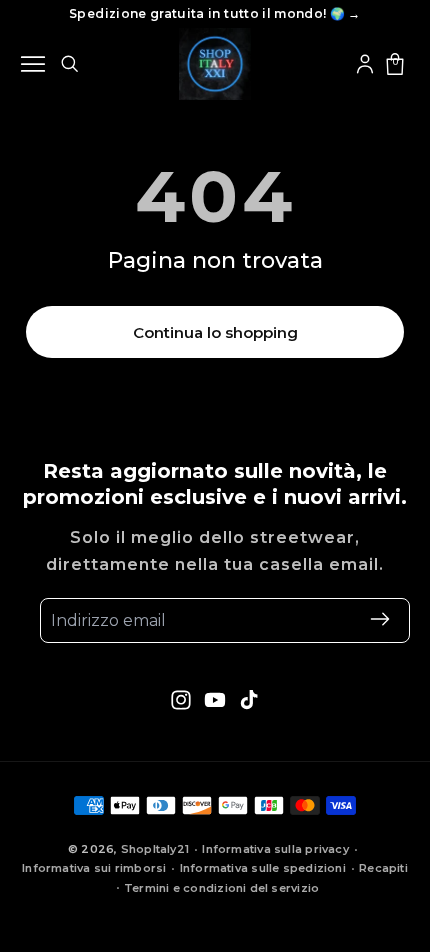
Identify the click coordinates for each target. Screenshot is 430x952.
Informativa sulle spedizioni (263, 868)
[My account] (365, 64)
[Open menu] (33, 64)
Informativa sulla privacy (275, 849)
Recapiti (383, 868)
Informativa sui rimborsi (94, 868)
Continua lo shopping (215, 332)
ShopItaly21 (155, 849)
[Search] (69, 63)
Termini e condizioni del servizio (221, 888)
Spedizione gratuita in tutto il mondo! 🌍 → (215, 13)
